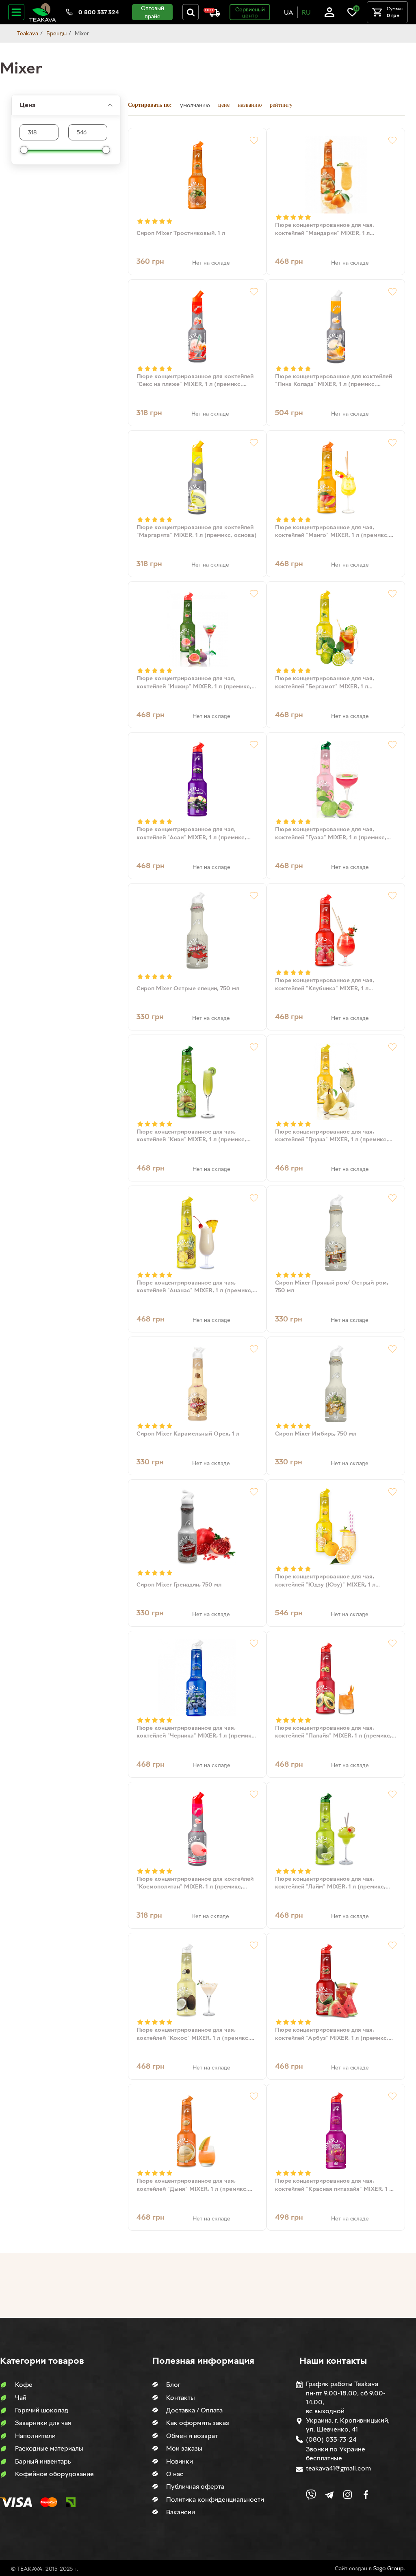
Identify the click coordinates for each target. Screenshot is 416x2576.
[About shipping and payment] (212, 12)
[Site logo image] (43, 12)
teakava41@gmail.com (338, 2468)
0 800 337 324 (99, 12)
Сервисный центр (250, 12)
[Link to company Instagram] (348, 2495)
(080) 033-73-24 (331, 2439)
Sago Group (388, 2568)
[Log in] (329, 12)
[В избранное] (254, 140)
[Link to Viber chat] (311, 2495)
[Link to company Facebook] (366, 2495)
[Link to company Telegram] (329, 2495)
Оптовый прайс (153, 12)
